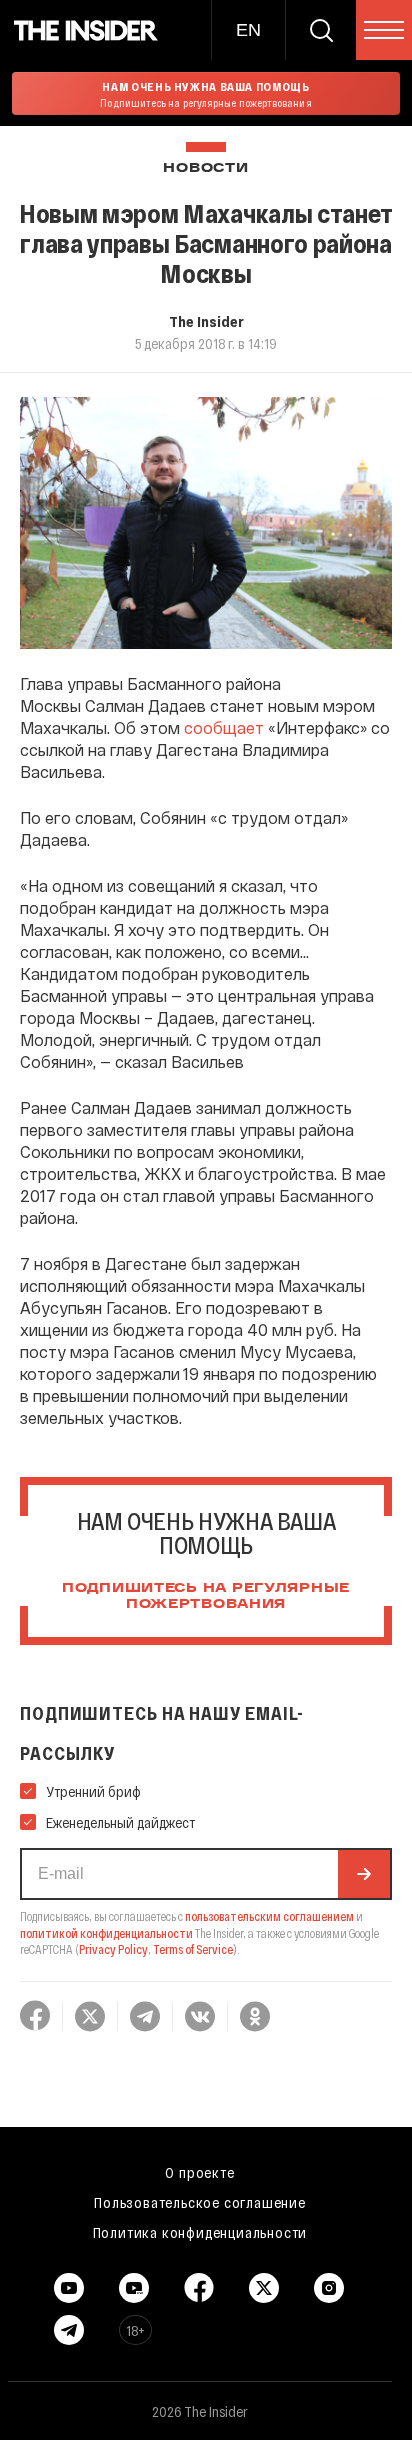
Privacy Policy (113, 1949)
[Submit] (364, 1874)
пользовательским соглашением (269, 1916)
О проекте (199, 2172)
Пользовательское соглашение (200, 2202)
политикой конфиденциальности (106, 1933)
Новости (205, 168)
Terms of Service (193, 1949)
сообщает (224, 727)
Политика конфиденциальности (200, 2232)
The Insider (206, 321)
